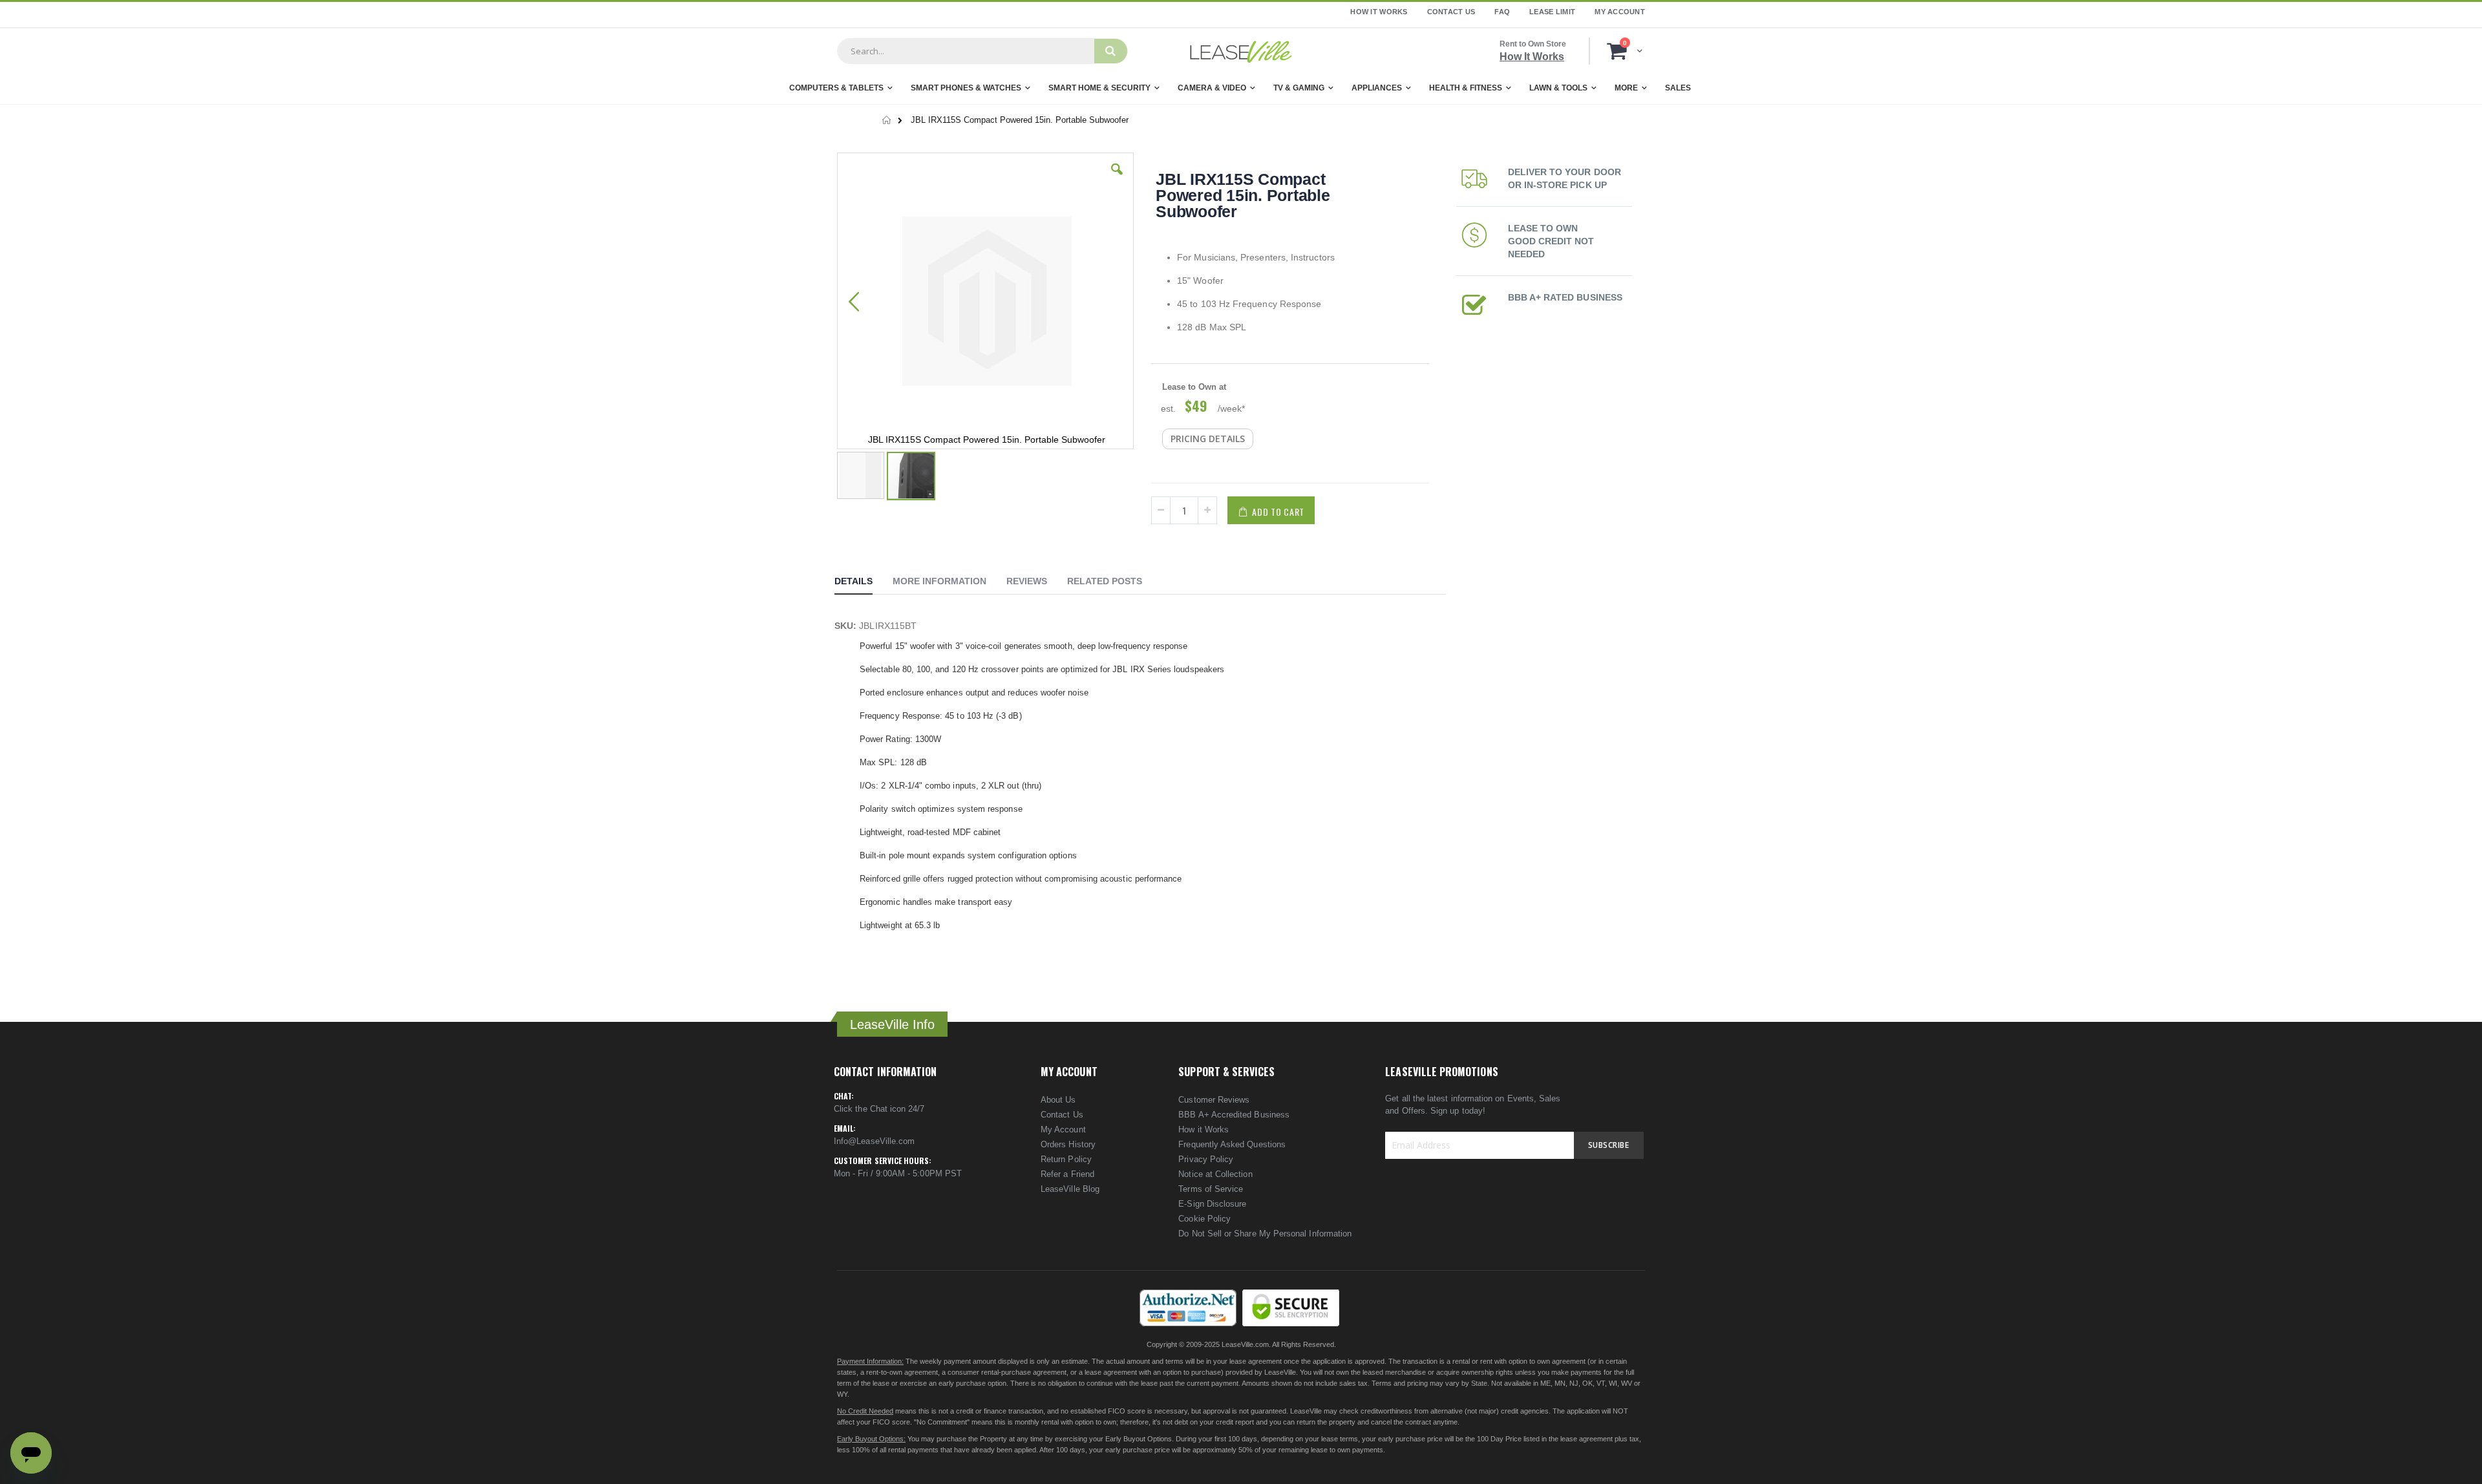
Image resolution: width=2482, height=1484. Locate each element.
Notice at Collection (1215, 1174)
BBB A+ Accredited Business (1234, 1115)
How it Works (1204, 1129)
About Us (1058, 1100)
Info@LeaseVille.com (874, 1141)
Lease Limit (1552, 12)
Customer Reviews (1214, 1100)
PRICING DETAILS (1208, 439)
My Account (1620, 12)
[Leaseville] (1241, 51)
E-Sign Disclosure (1212, 1204)
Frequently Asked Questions (1232, 1144)
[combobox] (966, 51)
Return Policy (1066, 1159)
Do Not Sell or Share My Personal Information (1265, 1234)
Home (887, 120)
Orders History (1068, 1144)
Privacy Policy (1206, 1159)
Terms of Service (1211, 1189)
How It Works (1379, 12)
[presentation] (863, 583)
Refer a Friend (1067, 1174)
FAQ (1502, 12)
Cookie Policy (1204, 1219)
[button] (1117, 179)
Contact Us (1451, 12)
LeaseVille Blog (1070, 1189)
